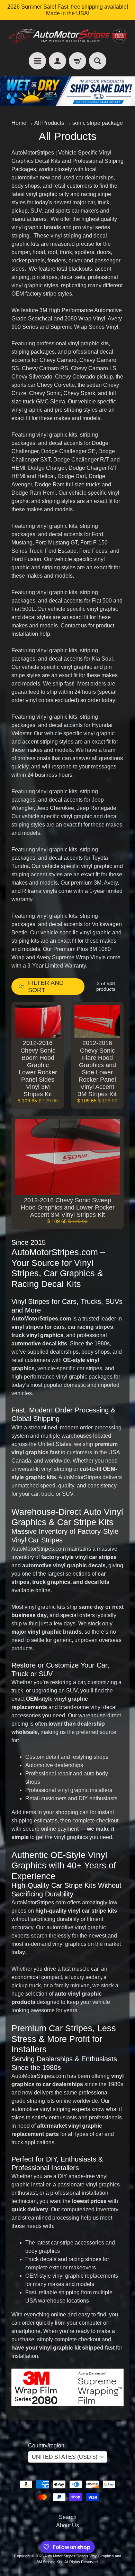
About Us (67, 2525)
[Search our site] (98, 61)
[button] (48, 987)
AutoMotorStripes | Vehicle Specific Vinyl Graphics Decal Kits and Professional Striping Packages (67, 161)
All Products (49, 123)
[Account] (57, 61)
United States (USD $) (65, 2457)
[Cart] (78, 61)
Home (19, 123)
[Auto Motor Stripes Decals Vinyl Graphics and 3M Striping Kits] (67, 36)
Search (68, 2517)
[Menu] (37, 61)
